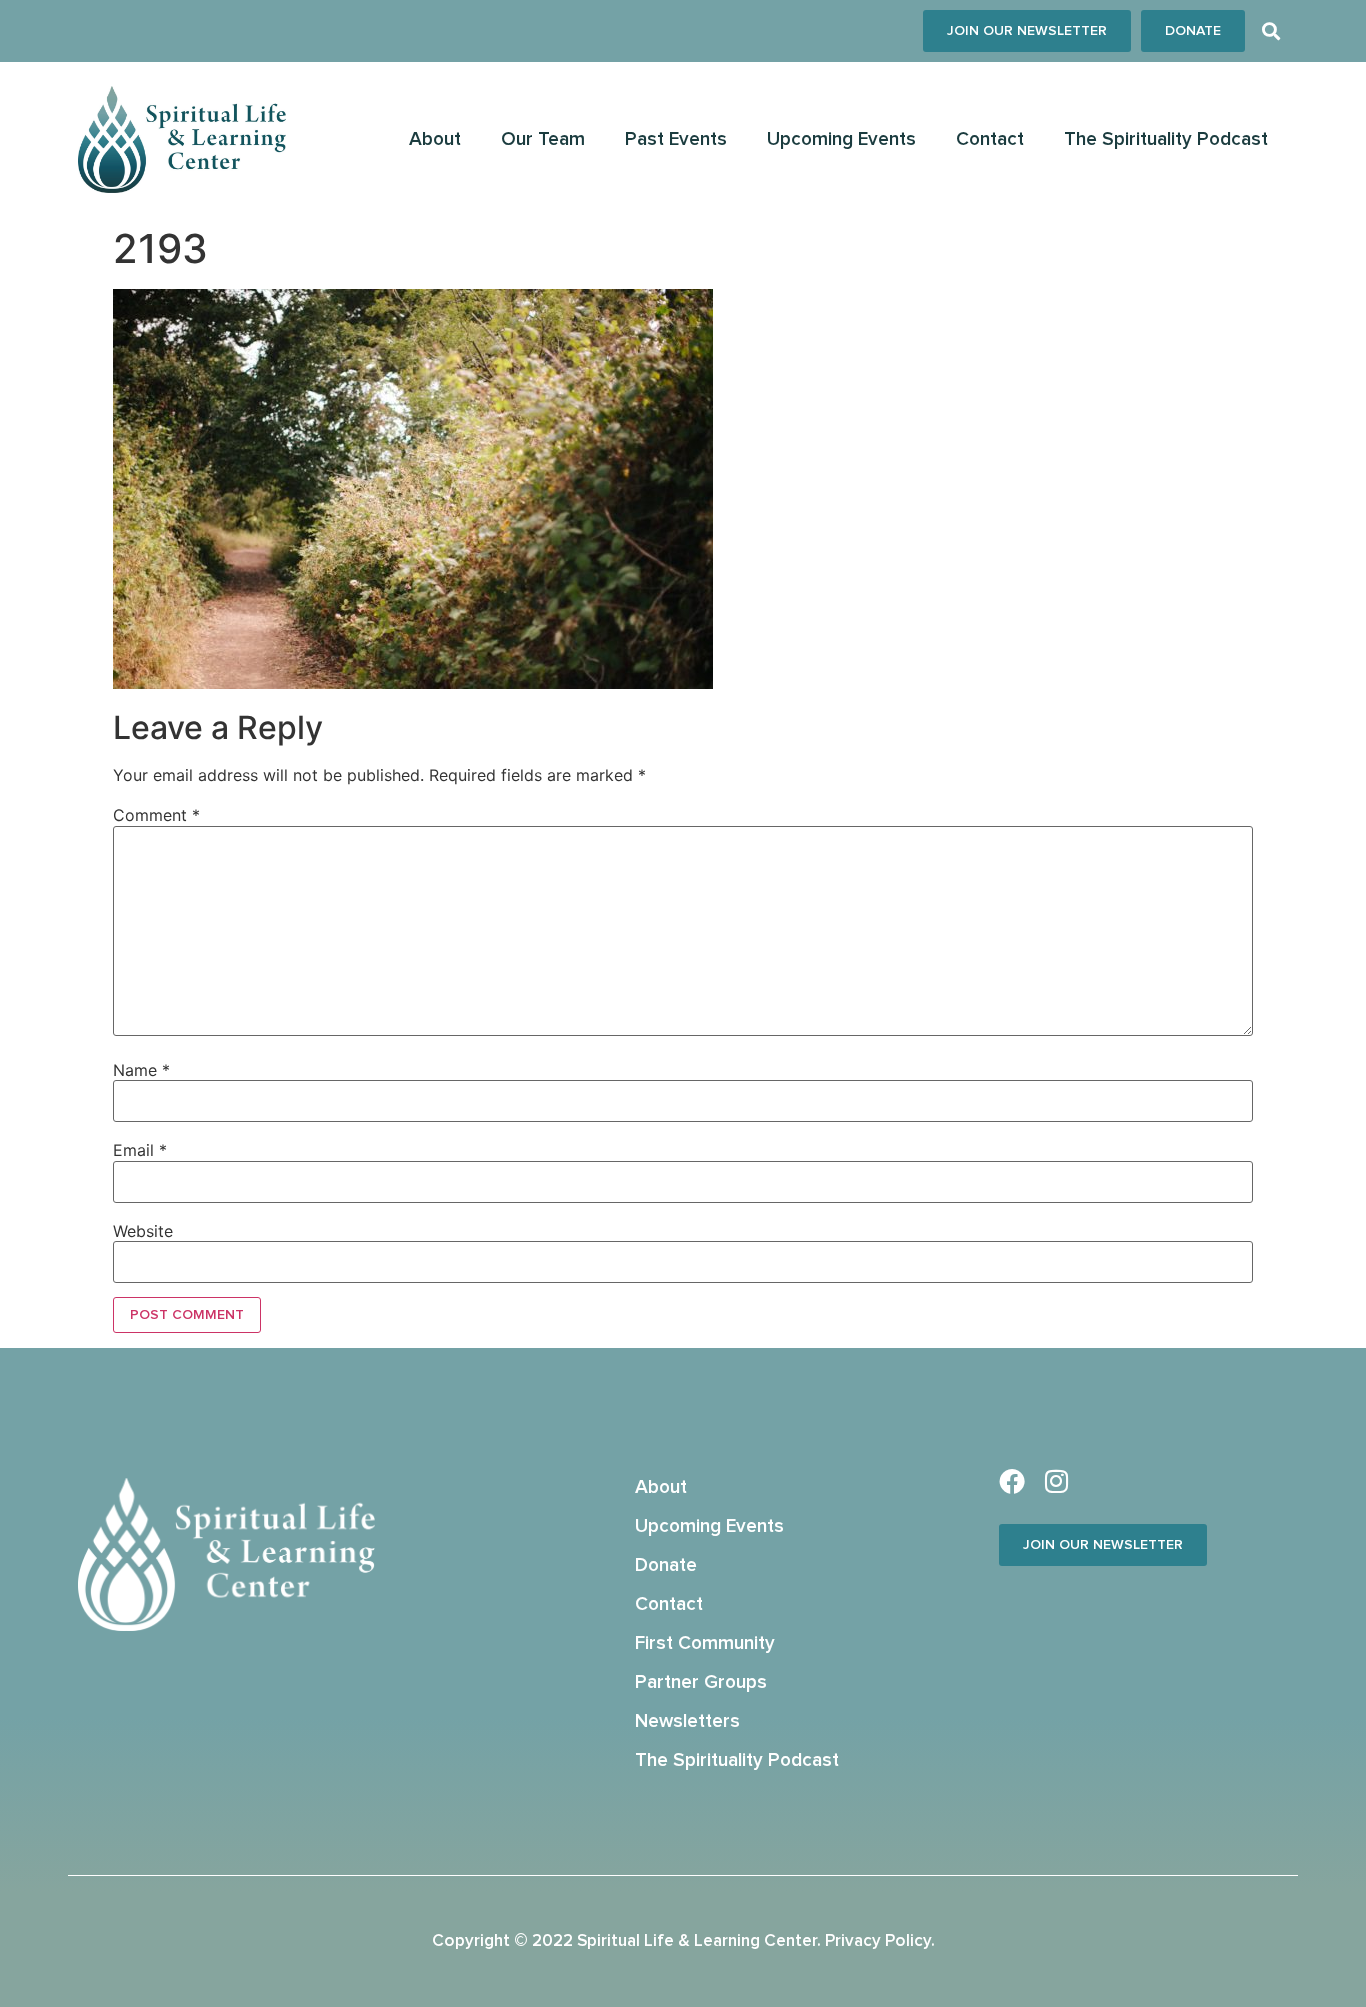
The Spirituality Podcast (1166, 139)
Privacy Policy (878, 1941)
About (435, 139)
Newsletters (687, 1721)
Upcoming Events (841, 139)
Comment (156, 815)
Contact (990, 139)
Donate (666, 1565)
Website (143, 1231)
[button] (1271, 31)
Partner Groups (701, 1682)
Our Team (543, 139)
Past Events (676, 139)
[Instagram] (1057, 1481)
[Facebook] (1012, 1481)
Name (141, 1070)
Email (140, 1150)
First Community (705, 1643)
